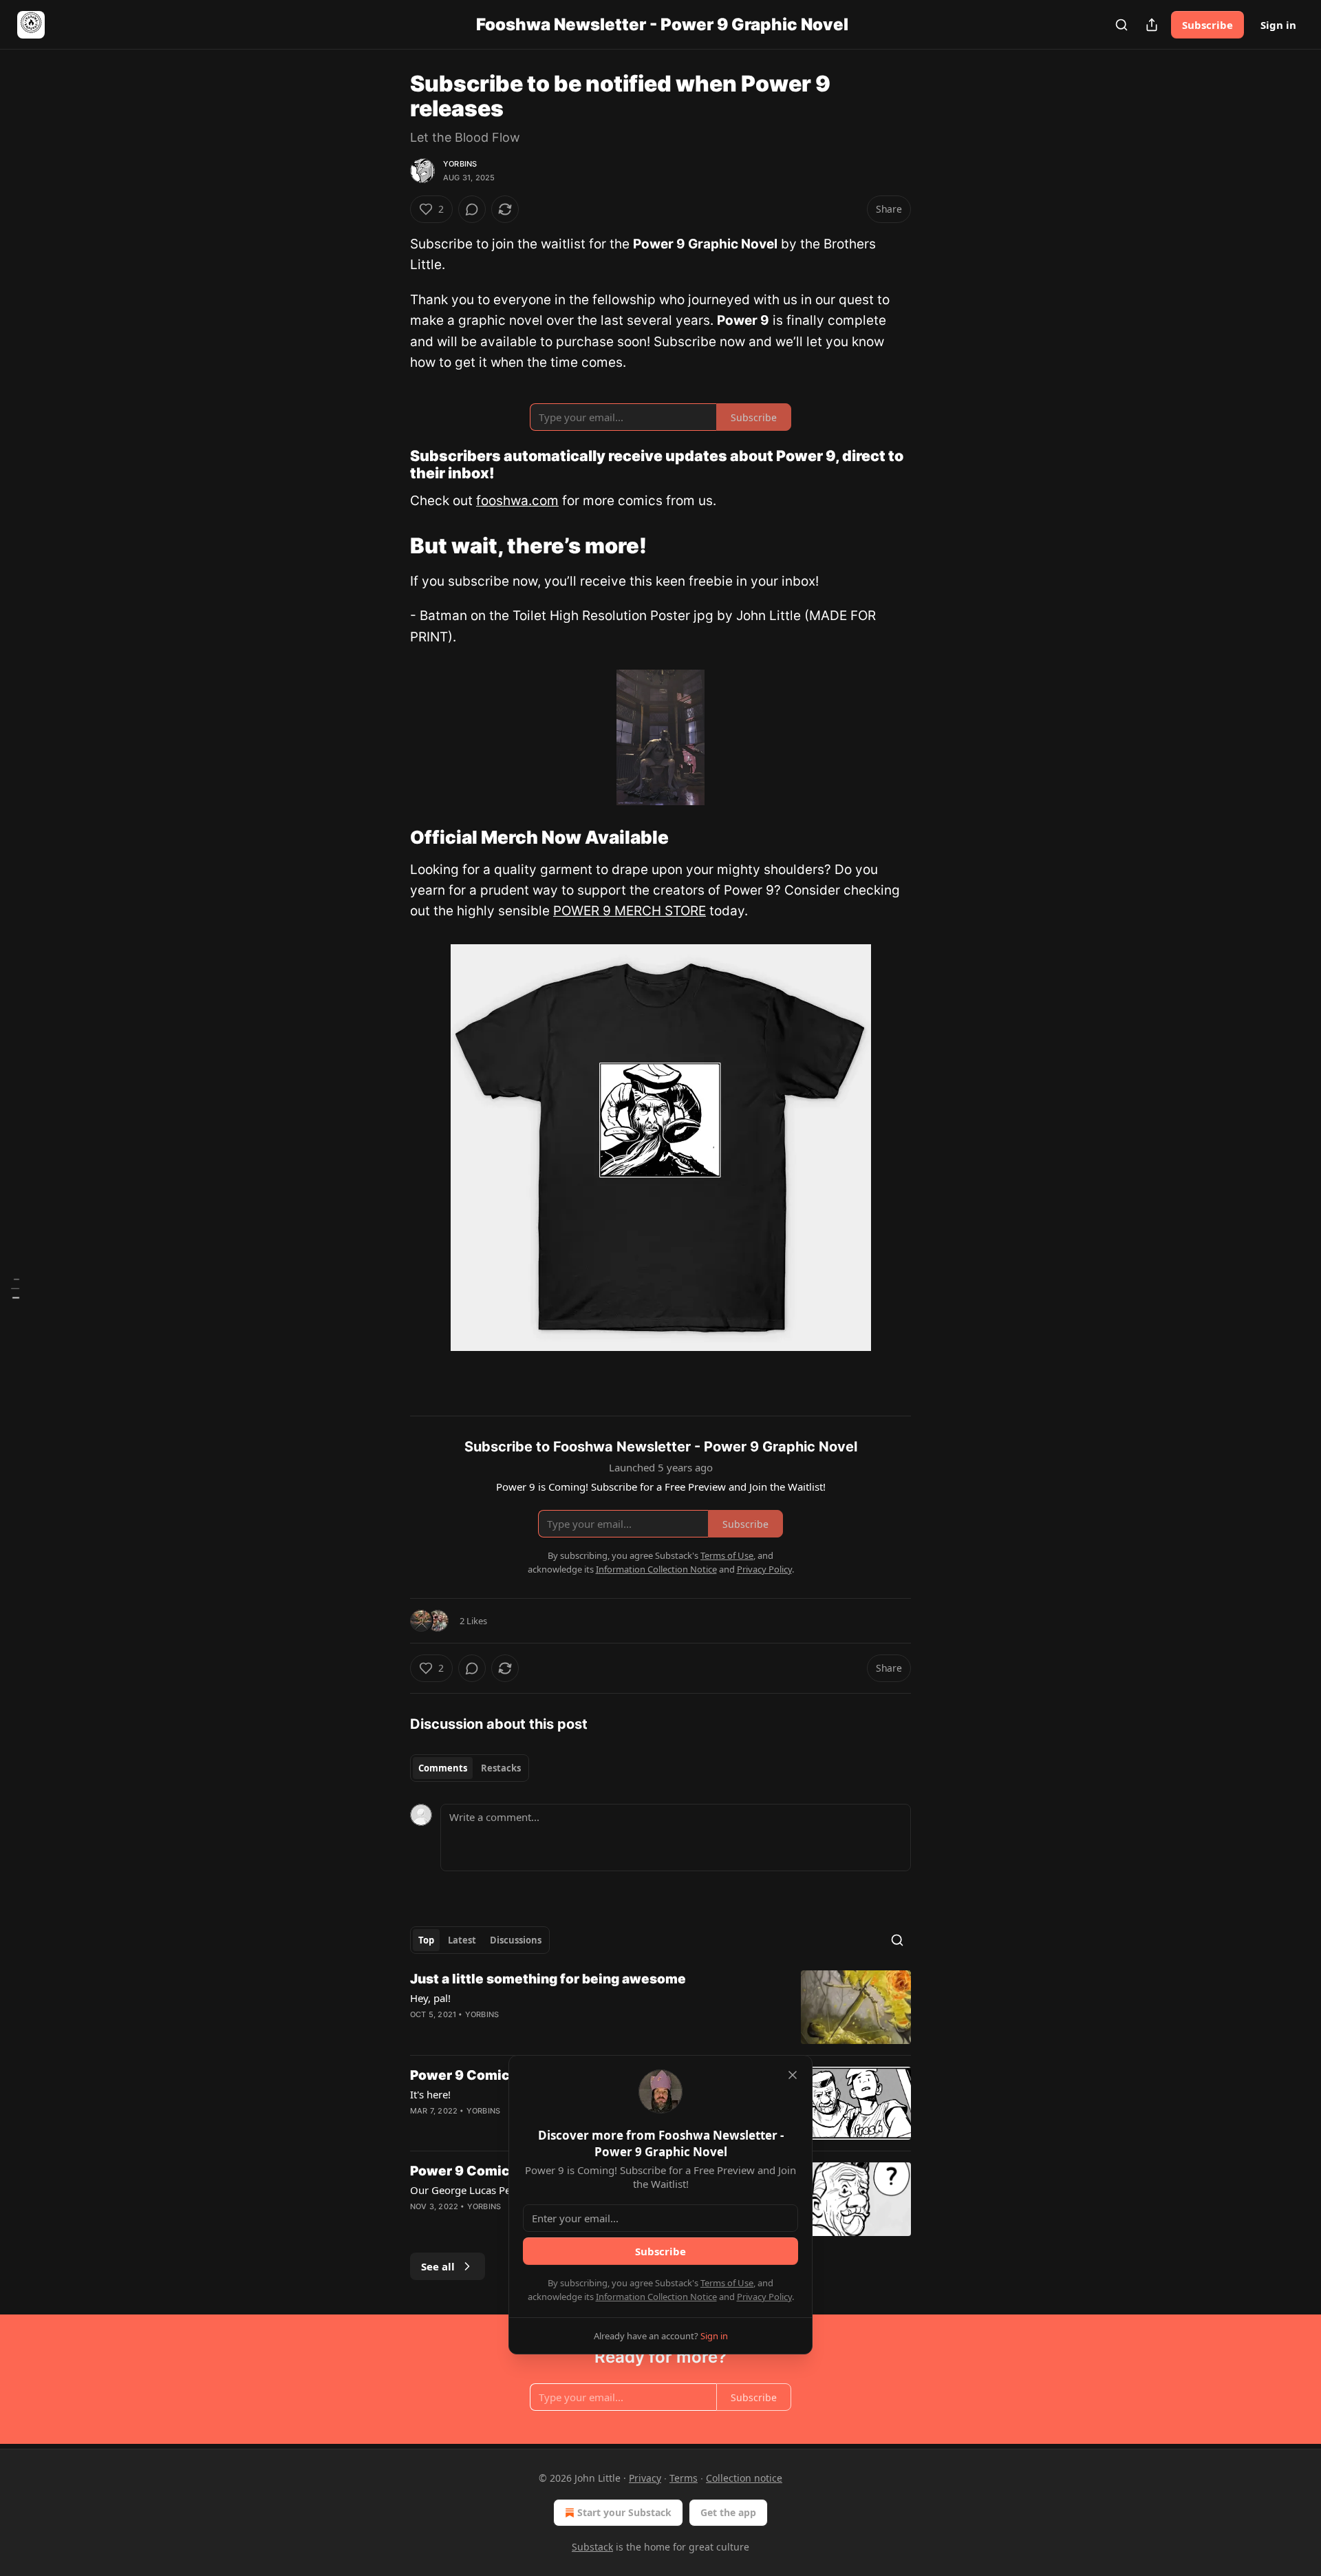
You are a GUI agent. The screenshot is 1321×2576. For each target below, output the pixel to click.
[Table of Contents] (15, 1288)
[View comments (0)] (472, 209)
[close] (793, 2075)
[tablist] (470, 1768)
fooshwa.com (517, 501)
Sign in (1278, 25)
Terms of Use (727, 2283)
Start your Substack (624, 2512)
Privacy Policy (764, 2297)
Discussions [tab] (516, 1940)
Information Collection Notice (656, 2297)
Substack (592, 2547)
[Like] (419, 2224)
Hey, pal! (430, 1998)
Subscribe (1207, 25)
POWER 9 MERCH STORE (630, 911)
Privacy (645, 2478)
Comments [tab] (443, 1768)
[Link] (391, 465)
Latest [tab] (462, 1940)
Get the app (728, 2512)
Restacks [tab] (501, 1768)
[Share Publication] (1152, 25)
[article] (660, 2007)
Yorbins (460, 164)
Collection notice (744, 2478)
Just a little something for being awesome (548, 1979)
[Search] (1121, 25)
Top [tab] (426, 1940)
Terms (684, 2478)
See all (438, 2266)
